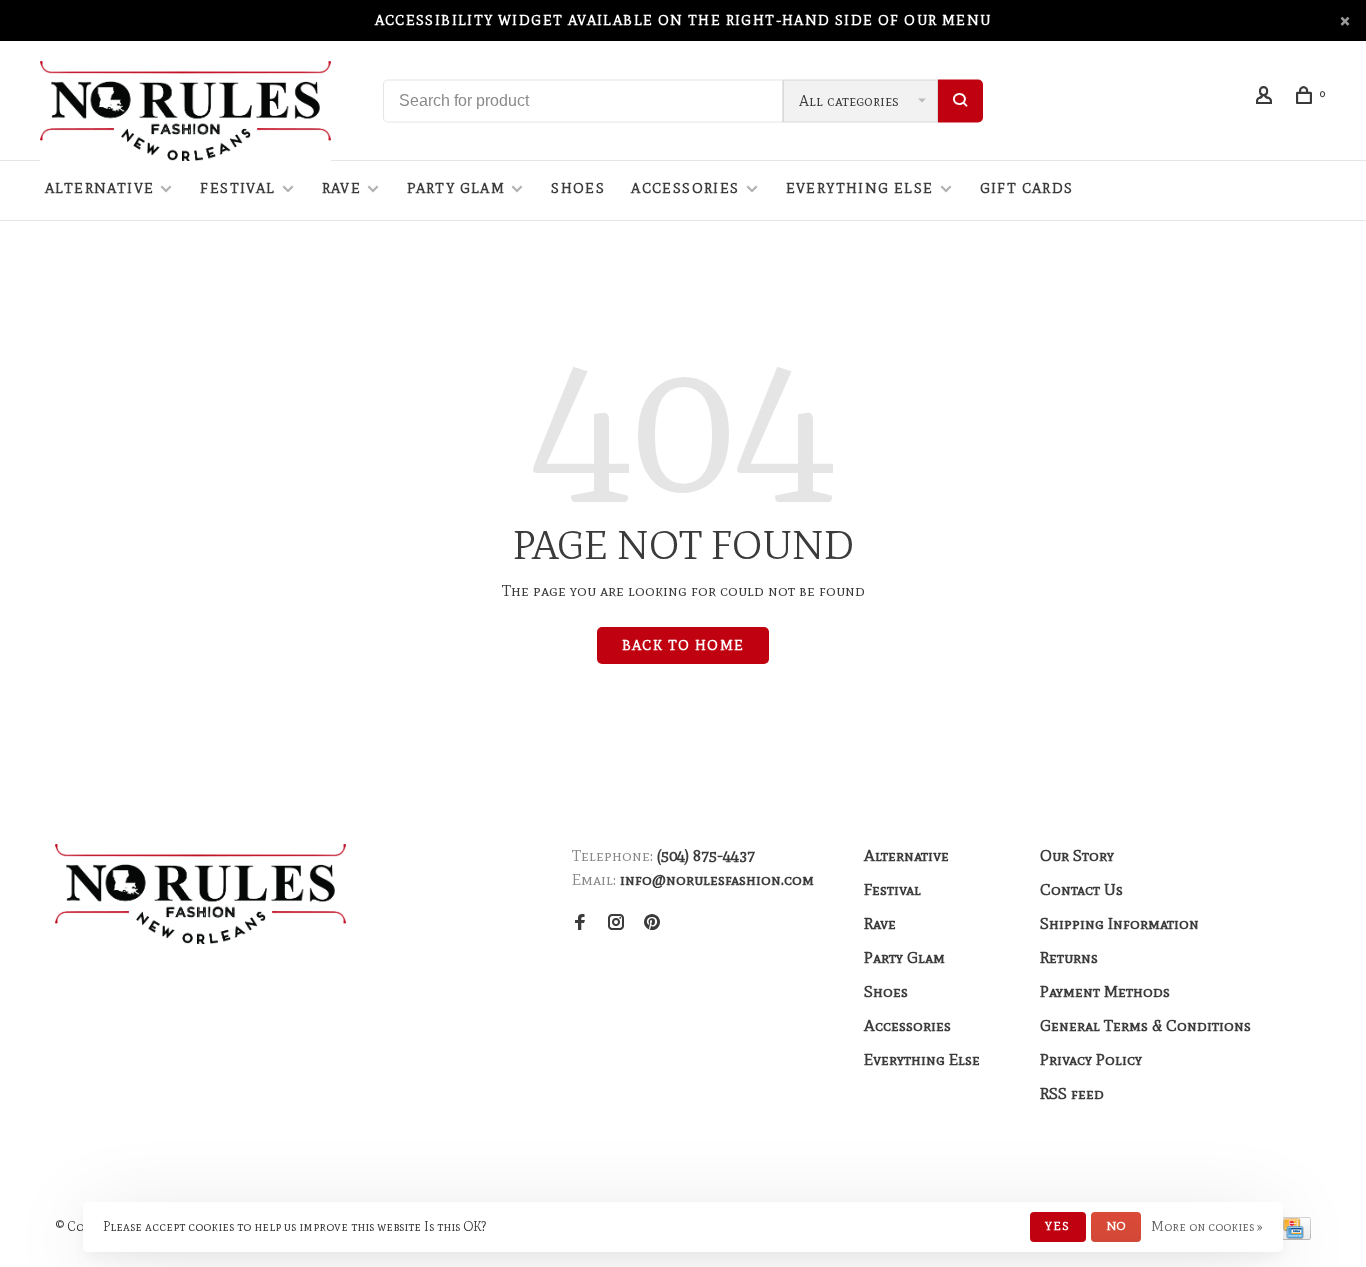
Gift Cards (1027, 188)
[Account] (1267, 98)
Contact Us (1081, 889)
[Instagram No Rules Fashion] (616, 923)
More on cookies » (1207, 1226)
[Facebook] (580, 923)
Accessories (685, 188)
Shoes (578, 188)
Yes (1058, 1226)
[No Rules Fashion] (200, 894)
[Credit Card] (1293, 1234)
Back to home (683, 645)
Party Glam (456, 188)
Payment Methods (1105, 991)
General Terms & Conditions (1145, 1025)
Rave (342, 188)
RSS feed (1072, 1093)
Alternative (99, 188)
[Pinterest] (652, 923)
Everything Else (860, 188)
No (1116, 1226)
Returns (1069, 957)
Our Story (1077, 855)
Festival (237, 188)
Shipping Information (1119, 923)
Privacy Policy (1091, 1059)
